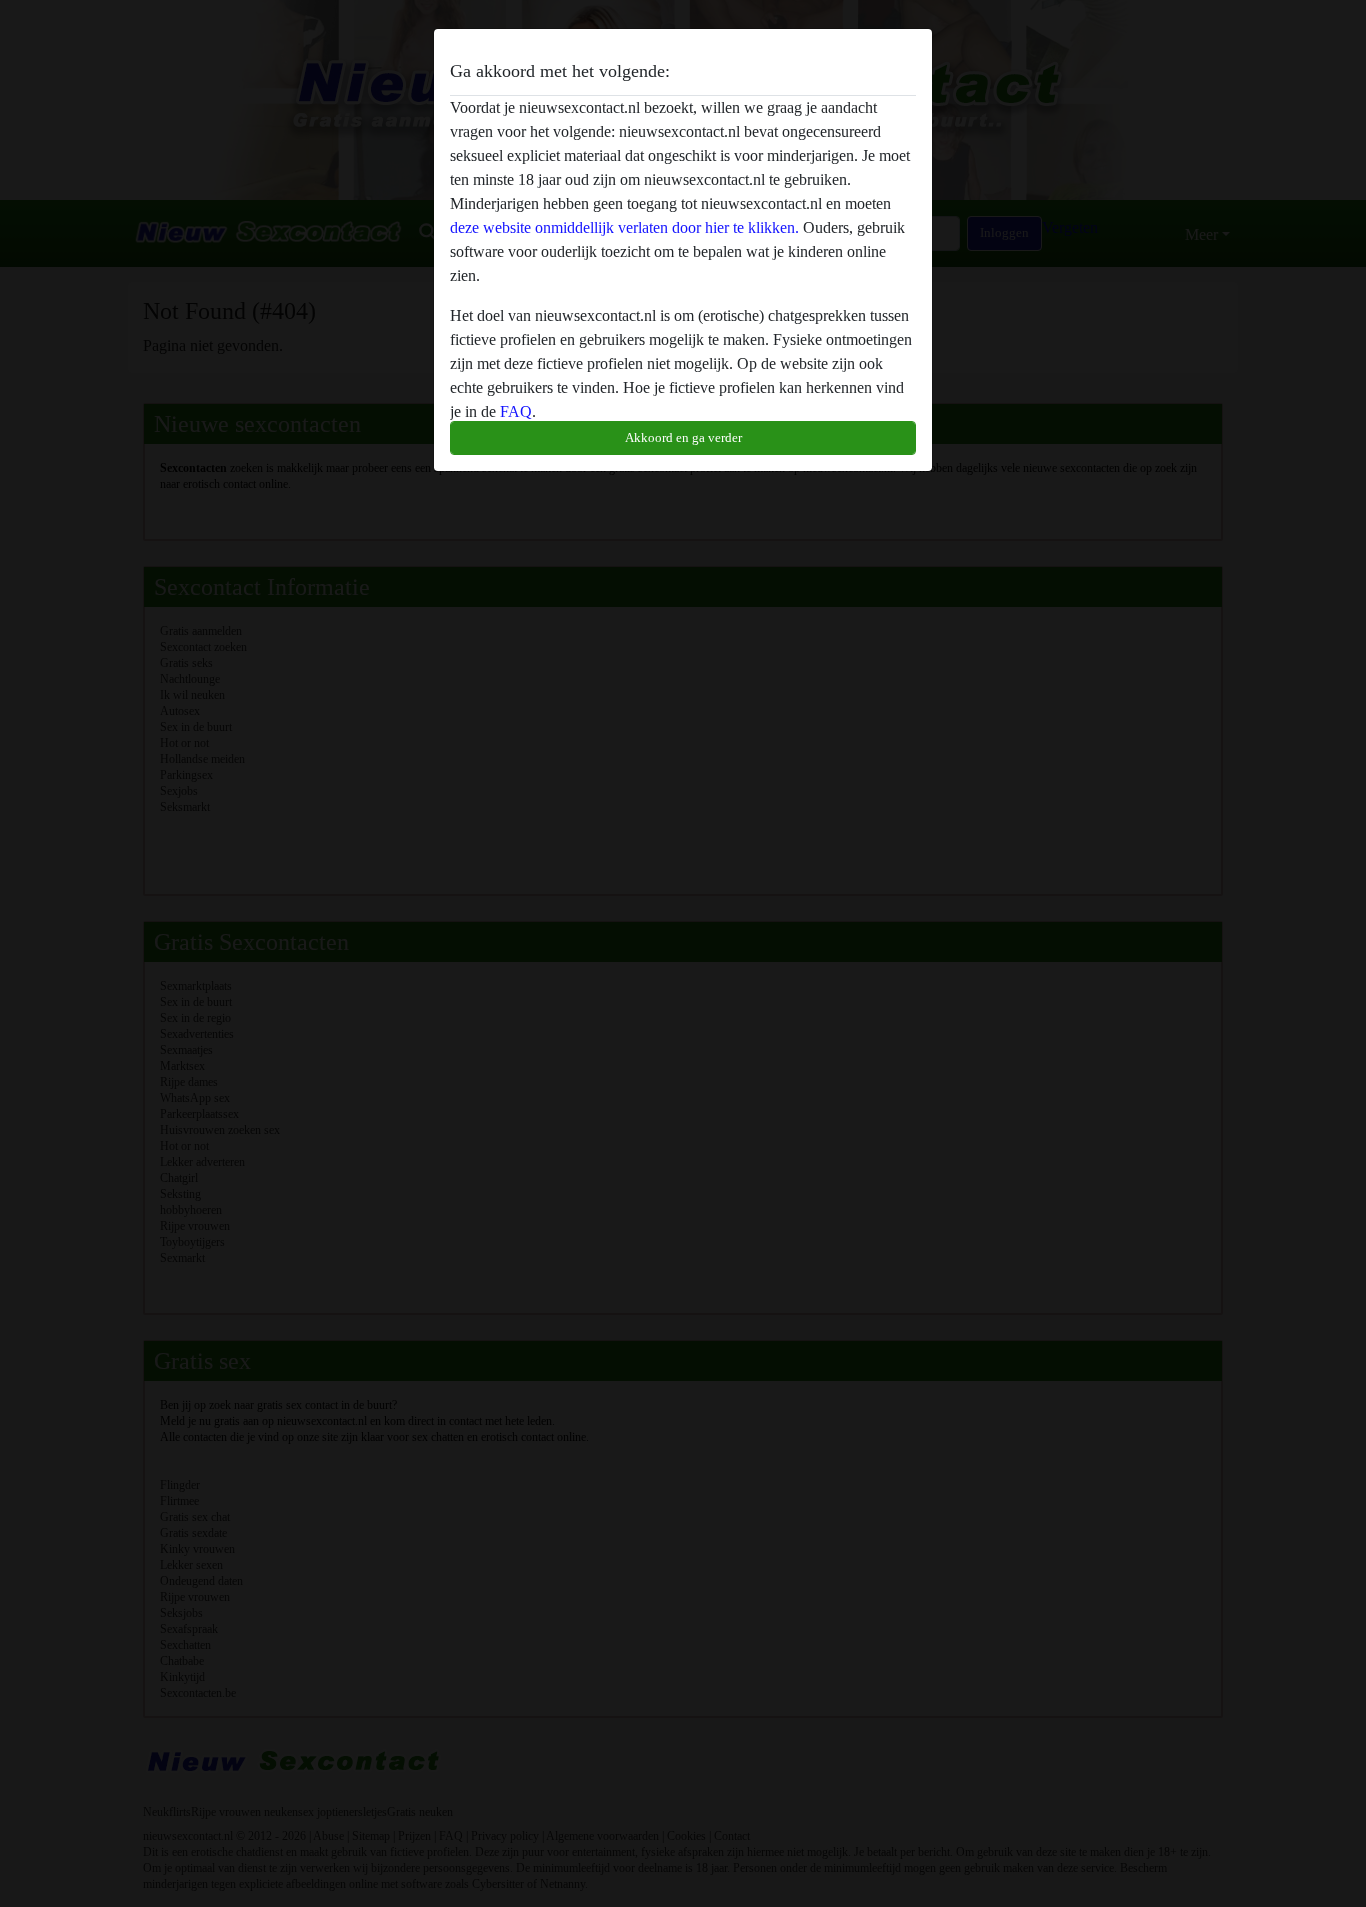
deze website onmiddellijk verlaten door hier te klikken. (624, 227)
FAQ (516, 411)
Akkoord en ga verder (683, 437)
